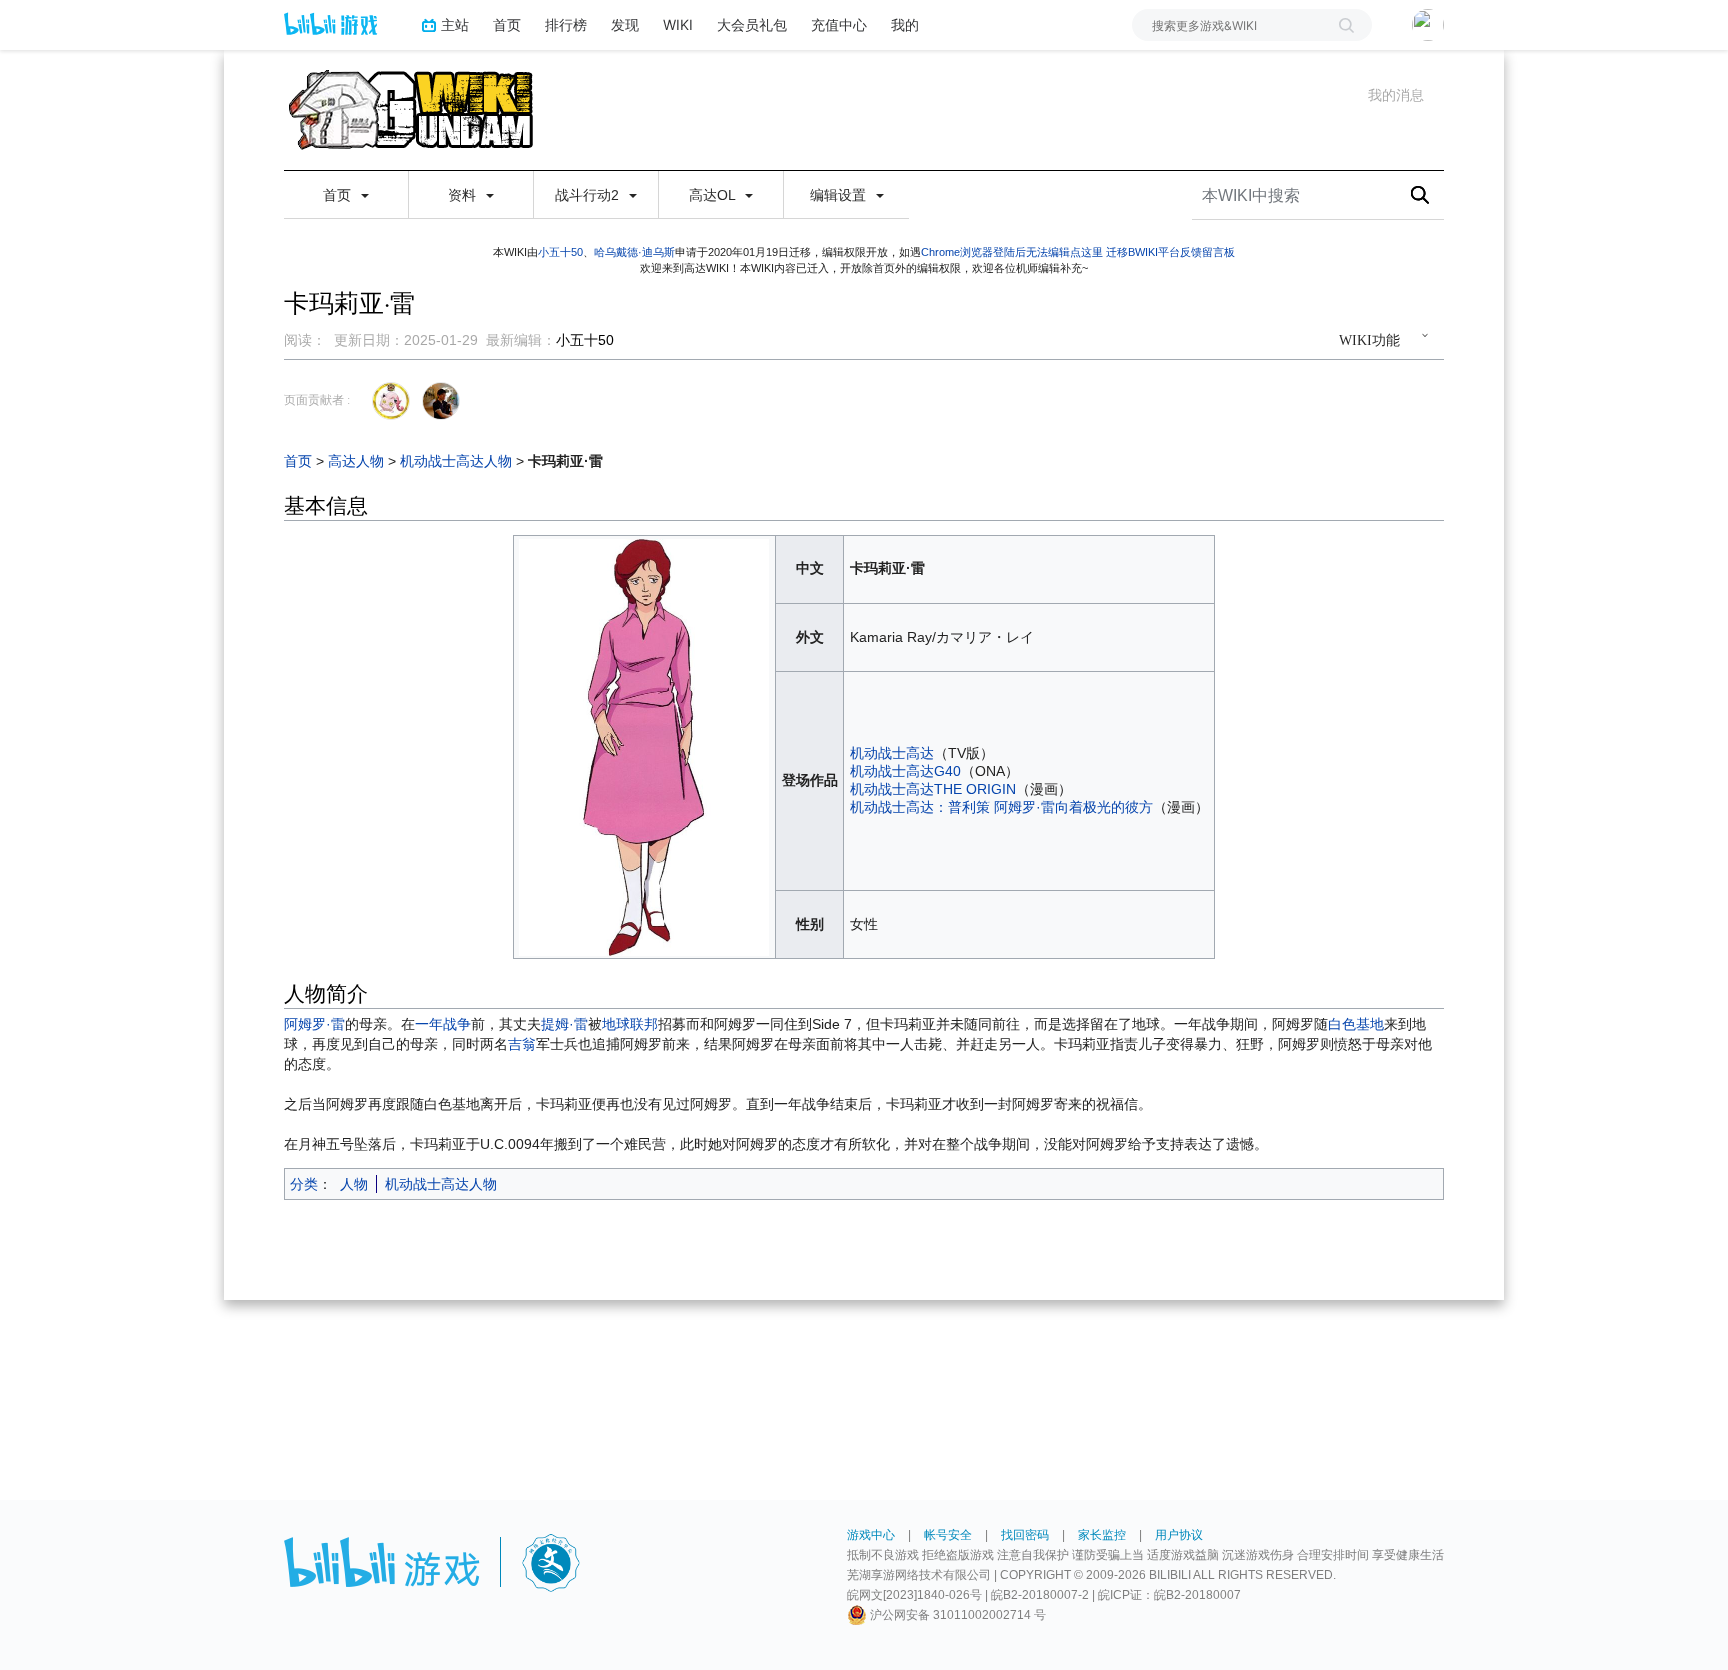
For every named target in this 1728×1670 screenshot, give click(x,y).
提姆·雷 (564, 1024)
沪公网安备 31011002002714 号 (956, 1615)
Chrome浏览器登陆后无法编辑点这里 (1012, 252)
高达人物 (356, 461)
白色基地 (1356, 1024)
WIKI (678, 24)
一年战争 (443, 1024)
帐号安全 (948, 1535)
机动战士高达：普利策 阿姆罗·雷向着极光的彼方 (1001, 807)
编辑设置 (840, 195)
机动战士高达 (892, 753)
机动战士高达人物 (456, 461)
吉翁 (522, 1044)
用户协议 (1179, 1535)
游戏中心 (871, 1535)
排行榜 (566, 24)
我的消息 (1396, 95)
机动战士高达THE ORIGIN (933, 789)
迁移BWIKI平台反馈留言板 (1170, 252)
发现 (625, 24)
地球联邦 (630, 1024)
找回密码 (1025, 1535)
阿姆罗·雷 (314, 1024)
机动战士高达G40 (905, 771)
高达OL (714, 195)
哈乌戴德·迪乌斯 (634, 252)
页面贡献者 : (317, 400)
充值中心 (839, 24)
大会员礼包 (752, 24)
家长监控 (1102, 1535)
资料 (464, 195)
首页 (507, 24)
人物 (354, 1184)
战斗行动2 (589, 195)
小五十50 (560, 252)
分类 (304, 1184)
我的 (905, 24)
